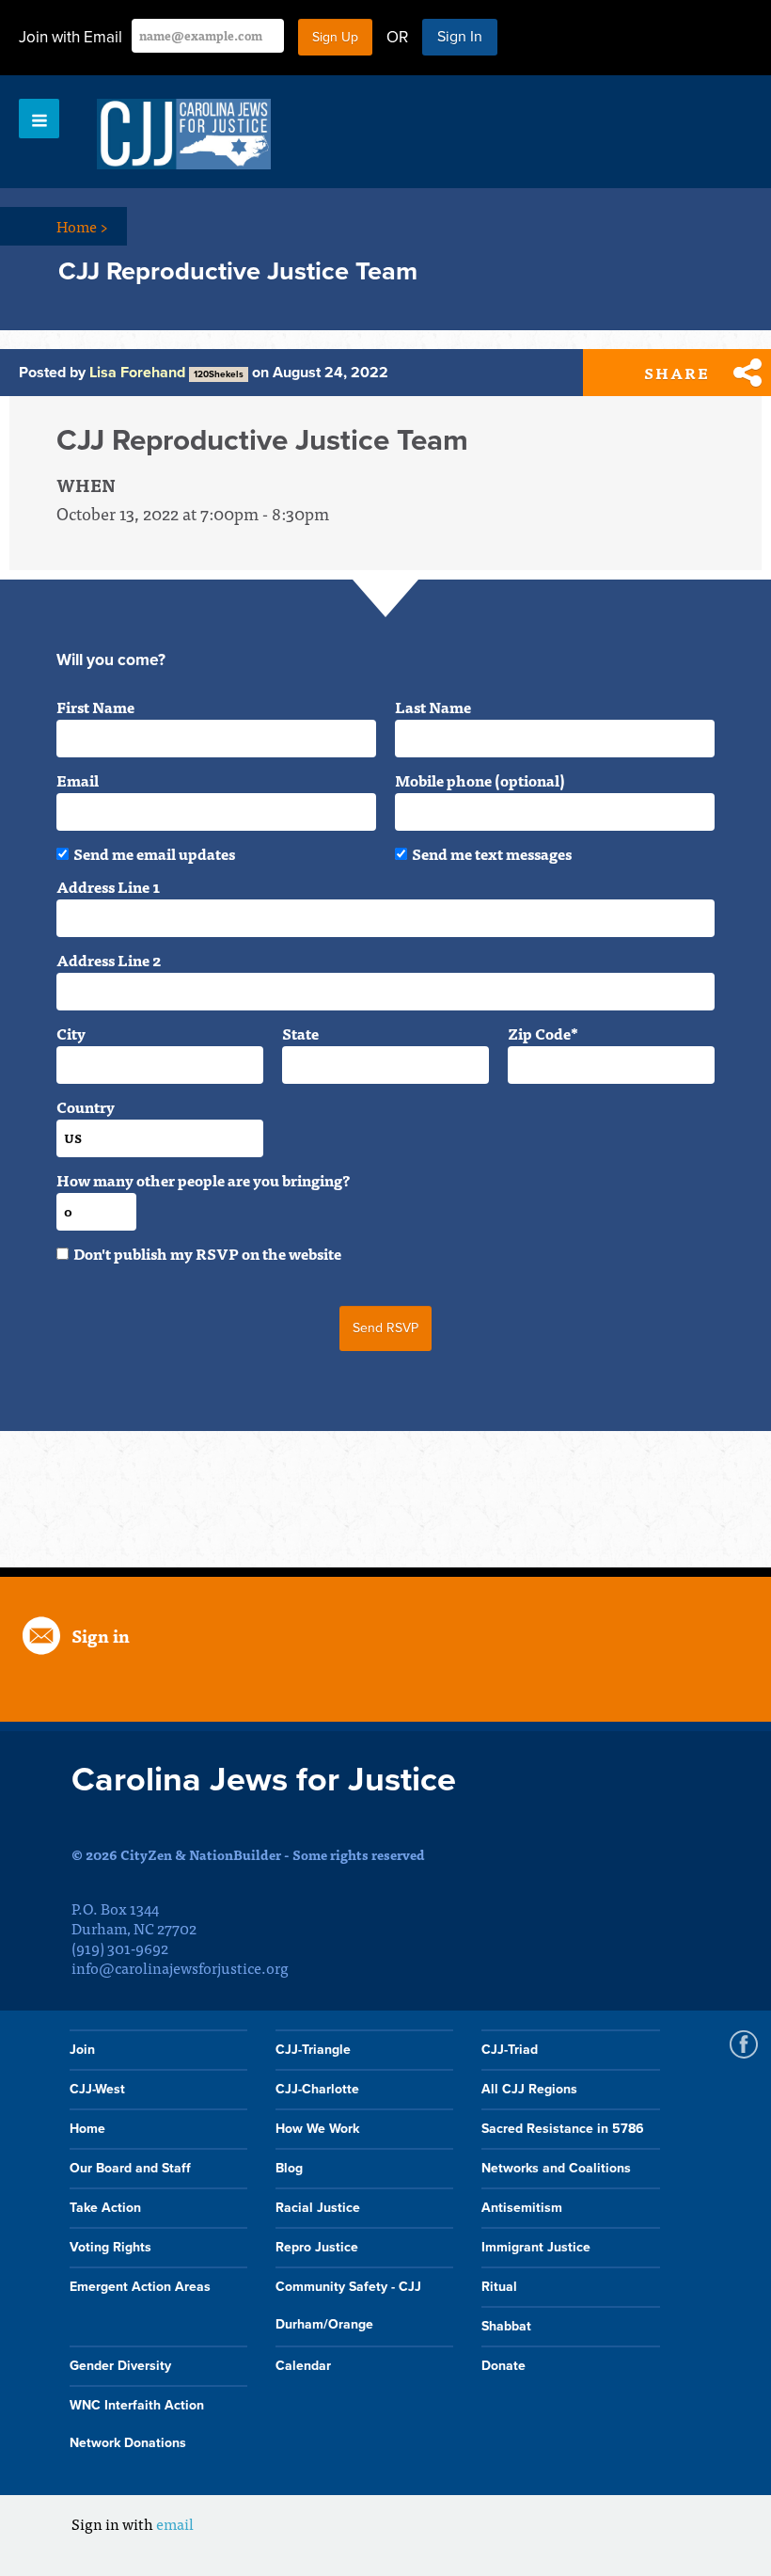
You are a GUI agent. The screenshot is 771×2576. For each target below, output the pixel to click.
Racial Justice (318, 2208)
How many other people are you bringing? (203, 1180)
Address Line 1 (108, 886)
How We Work (317, 2129)
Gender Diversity (120, 2366)
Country (86, 1106)
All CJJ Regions (529, 2089)
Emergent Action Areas (140, 2287)
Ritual (499, 2287)
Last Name (433, 707)
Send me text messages (492, 853)
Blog (289, 2168)
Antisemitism (522, 2208)
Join (82, 2050)
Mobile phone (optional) (480, 780)
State (300, 1033)
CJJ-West (97, 2089)
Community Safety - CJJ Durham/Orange (348, 2306)
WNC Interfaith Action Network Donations (137, 2424)
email (175, 2523)
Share (677, 373)
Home (82, 226)
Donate (504, 2366)
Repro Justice (317, 2247)
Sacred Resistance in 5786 (563, 2129)
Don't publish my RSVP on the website (207, 1253)
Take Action (105, 2208)
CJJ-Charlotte (317, 2089)
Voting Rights (110, 2247)
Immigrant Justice (536, 2247)
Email (78, 780)
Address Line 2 (109, 960)
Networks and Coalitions (556, 2168)
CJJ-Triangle (313, 2050)
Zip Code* (543, 1033)
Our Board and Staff (130, 2168)
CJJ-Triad (510, 2050)
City (71, 1033)
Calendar (303, 2366)
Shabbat (506, 2326)
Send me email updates (154, 853)
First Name (95, 707)
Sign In (460, 37)
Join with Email (71, 37)
